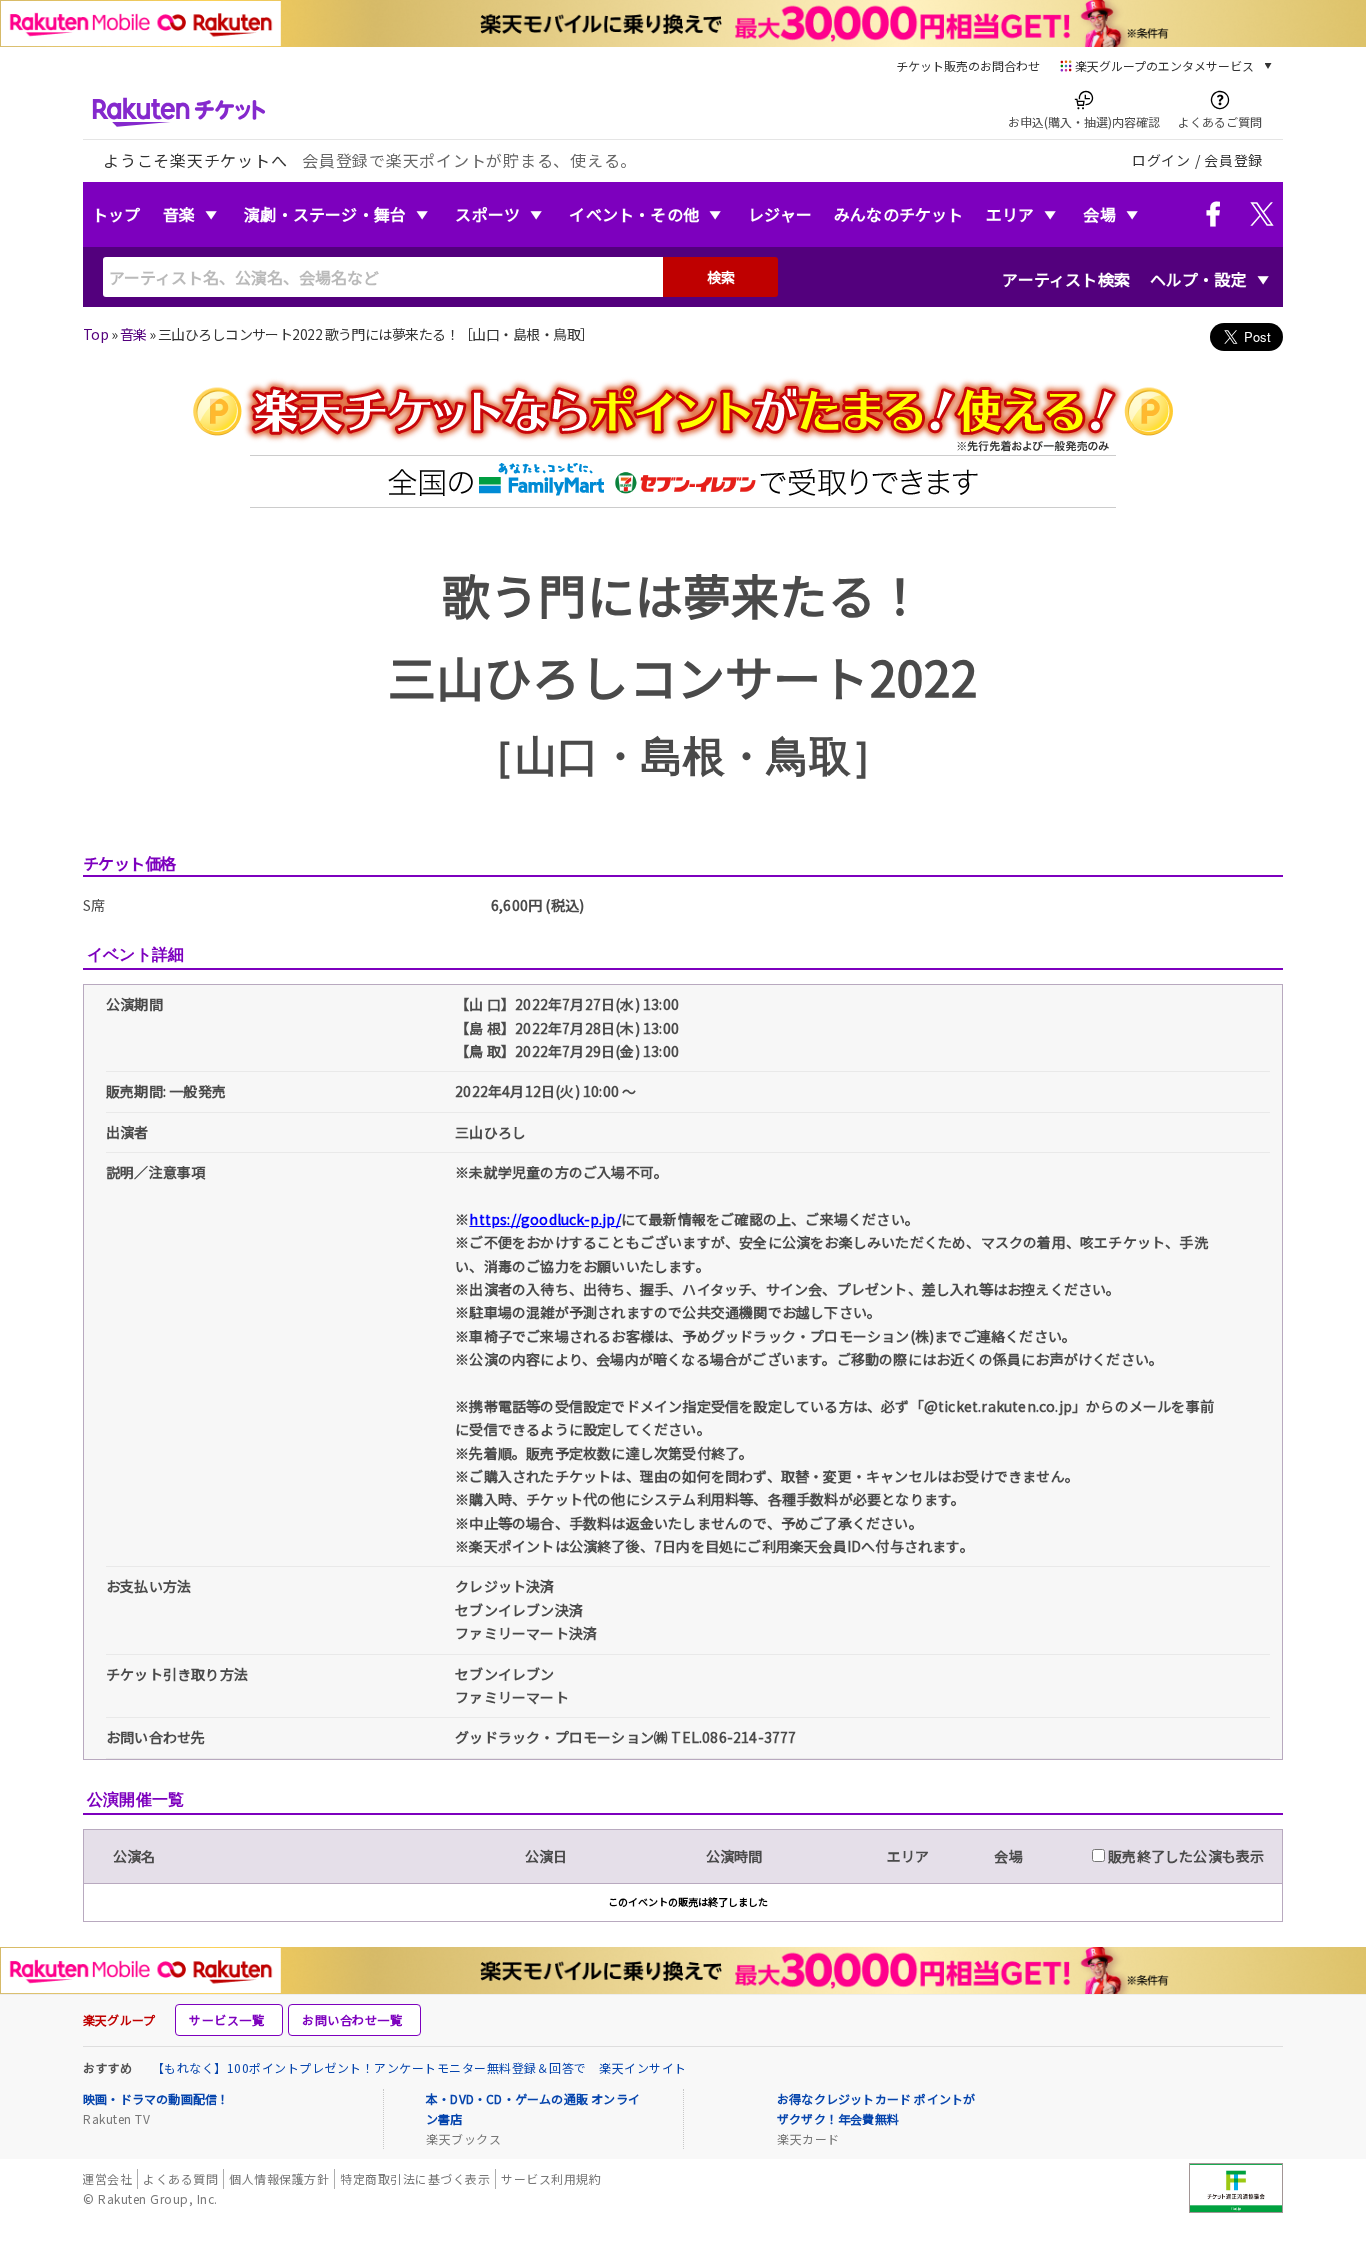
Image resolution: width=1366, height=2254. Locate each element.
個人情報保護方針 (279, 2178)
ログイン (1161, 160)
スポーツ (487, 214)
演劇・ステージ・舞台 (325, 214)
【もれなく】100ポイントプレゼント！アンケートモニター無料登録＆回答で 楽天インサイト (419, 2067)
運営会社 (107, 2178)
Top (95, 334)
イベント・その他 (634, 214)
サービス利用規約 (551, 2178)
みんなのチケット (899, 214)
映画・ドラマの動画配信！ (156, 2098)
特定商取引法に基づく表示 (415, 2178)
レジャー (780, 214)
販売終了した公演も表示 (1184, 1856)
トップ (116, 214)
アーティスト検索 (1066, 279)
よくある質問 (180, 2178)
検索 (721, 277)
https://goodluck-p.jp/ (544, 1219)
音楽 (179, 214)
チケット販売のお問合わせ (968, 65)
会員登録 (1233, 160)
